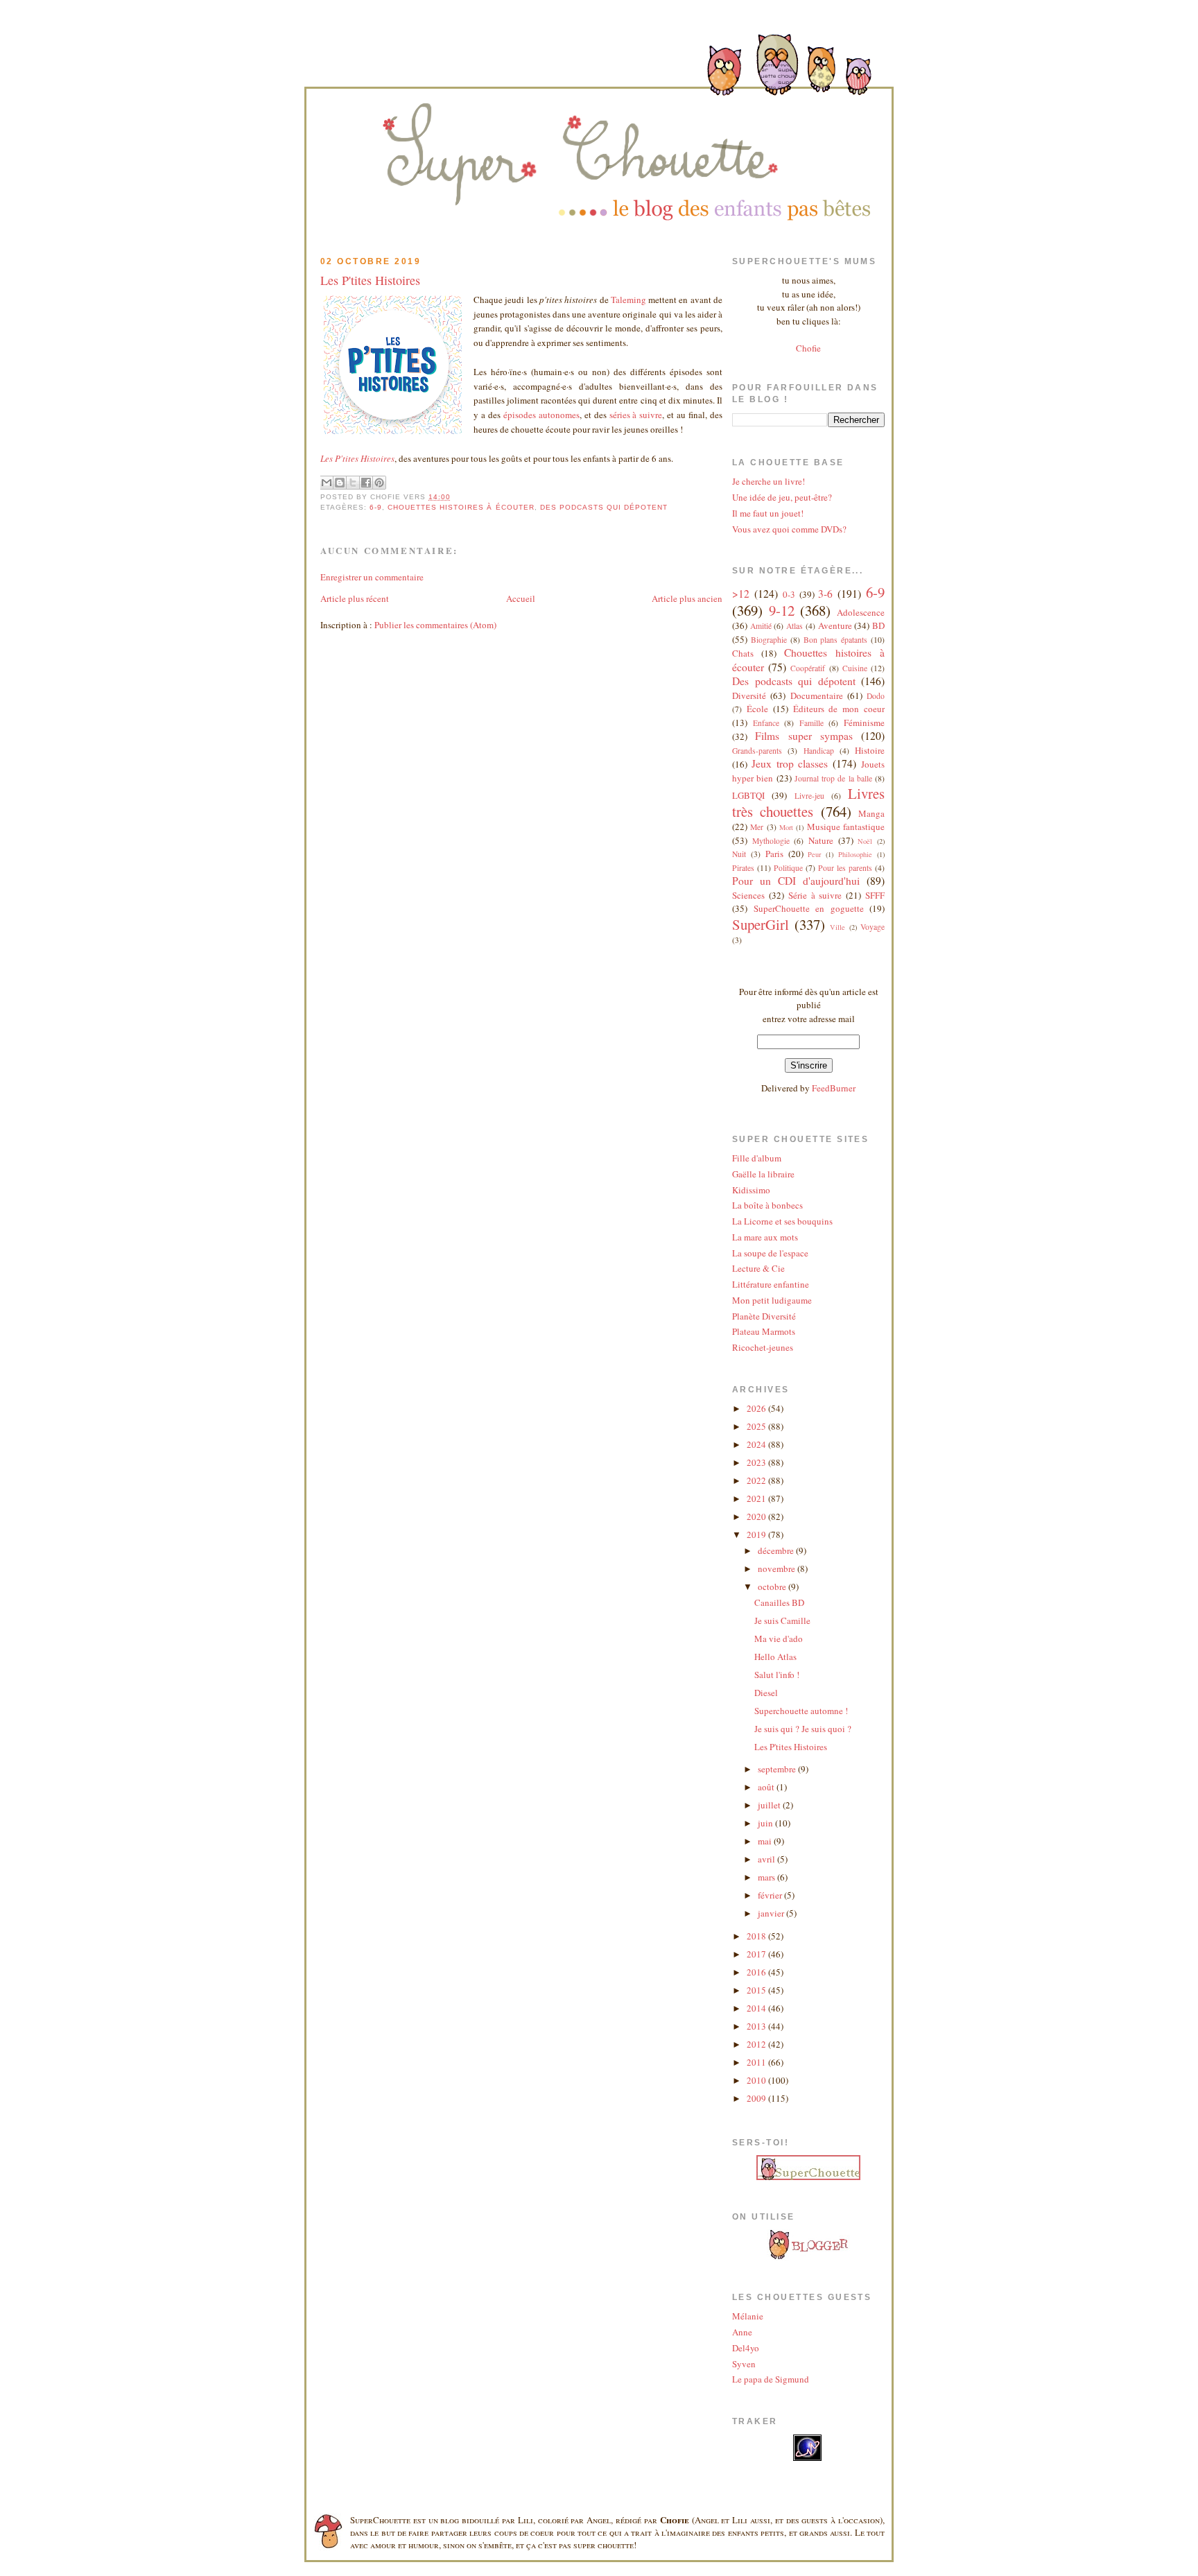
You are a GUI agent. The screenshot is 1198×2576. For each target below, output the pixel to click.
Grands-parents (757, 751)
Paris (774, 854)
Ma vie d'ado (779, 1639)
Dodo (876, 696)
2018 (757, 1936)
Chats (743, 653)
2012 (757, 2044)
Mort (786, 827)
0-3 (789, 594)
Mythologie (771, 841)
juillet (770, 1805)
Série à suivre (815, 895)
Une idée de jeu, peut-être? (782, 497)
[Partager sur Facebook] (366, 483)
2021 (757, 1498)
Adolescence (861, 612)
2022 (757, 1480)
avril (767, 1859)
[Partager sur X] (353, 483)
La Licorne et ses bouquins (782, 1221)
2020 (757, 1516)
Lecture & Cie (758, 1268)
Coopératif (808, 668)
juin (766, 1823)
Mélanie (748, 2316)
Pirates (743, 868)
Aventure (835, 625)
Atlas (795, 626)
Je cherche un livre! (769, 481)
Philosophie (855, 854)
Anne (742, 2332)
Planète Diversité (764, 1316)
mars (767, 1877)
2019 (757, 1535)
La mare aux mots (765, 1237)
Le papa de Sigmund (771, 2379)
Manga (871, 813)
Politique (788, 868)
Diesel (766, 1693)
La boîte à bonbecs (767, 1205)
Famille (811, 723)
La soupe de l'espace (770, 1253)
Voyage (873, 927)
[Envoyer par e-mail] (327, 483)
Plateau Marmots (764, 1331)
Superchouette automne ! (801, 1711)
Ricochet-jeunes (763, 1347)
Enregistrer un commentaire (372, 577)
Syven (744, 2364)
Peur (814, 854)
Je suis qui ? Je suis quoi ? (803, 1729)
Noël (865, 841)
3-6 (825, 594)
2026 (757, 1408)
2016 (757, 1972)
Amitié (761, 626)
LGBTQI (748, 795)
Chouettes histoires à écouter (461, 507)
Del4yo (746, 2348)
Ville (837, 927)
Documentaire (817, 695)
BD (878, 625)
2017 (757, 1954)
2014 (757, 2008)
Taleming (628, 300)
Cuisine (855, 668)
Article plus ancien (687, 598)
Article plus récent (355, 598)
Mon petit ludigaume (772, 1300)
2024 (757, 1444)
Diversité (749, 695)
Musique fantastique (846, 827)
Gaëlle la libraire (763, 1174)
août (767, 1787)
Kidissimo (751, 1190)
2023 (757, 1462)
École (757, 709)
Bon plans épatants (836, 640)
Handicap (819, 751)
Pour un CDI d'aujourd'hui (796, 881)
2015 (757, 1990)
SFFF (875, 895)
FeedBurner (834, 1088)
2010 (757, 2080)
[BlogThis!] (340, 483)
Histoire (870, 750)
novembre (778, 1568)
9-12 (782, 610)
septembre (778, 1769)
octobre (773, 1587)
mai (766, 1841)
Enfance (766, 723)
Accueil (521, 598)
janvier (772, 1913)
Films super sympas (804, 736)
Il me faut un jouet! (768, 513)
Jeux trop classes (790, 763)
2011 (757, 2062)
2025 (757, 1426)
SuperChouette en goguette (809, 908)
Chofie (808, 348)
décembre (777, 1550)
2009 (757, 2098)
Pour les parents (845, 868)
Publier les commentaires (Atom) (435, 625)
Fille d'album (757, 1158)
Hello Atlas (775, 1657)
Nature (821, 840)
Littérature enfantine (771, 1284)
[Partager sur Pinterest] (379, 483)
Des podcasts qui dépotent (604, 507)
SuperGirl (761, 924)
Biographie (769, 640)
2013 (757, 2026)
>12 (741, 594)
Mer (757, 827)
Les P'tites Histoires (370, 280)
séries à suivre (636, 415)
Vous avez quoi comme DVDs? (789, 529)
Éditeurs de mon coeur (839, 709)
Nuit (739, 854)
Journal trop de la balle (833, 778)
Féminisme (864, 723)
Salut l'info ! (777, 1675)
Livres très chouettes (808, 802)
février (771, 1895)
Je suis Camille (782, 1620)
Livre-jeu (809, 796)
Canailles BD (779, 1602)
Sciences (748, 895)
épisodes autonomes (541, 415)
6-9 (376, 507)
